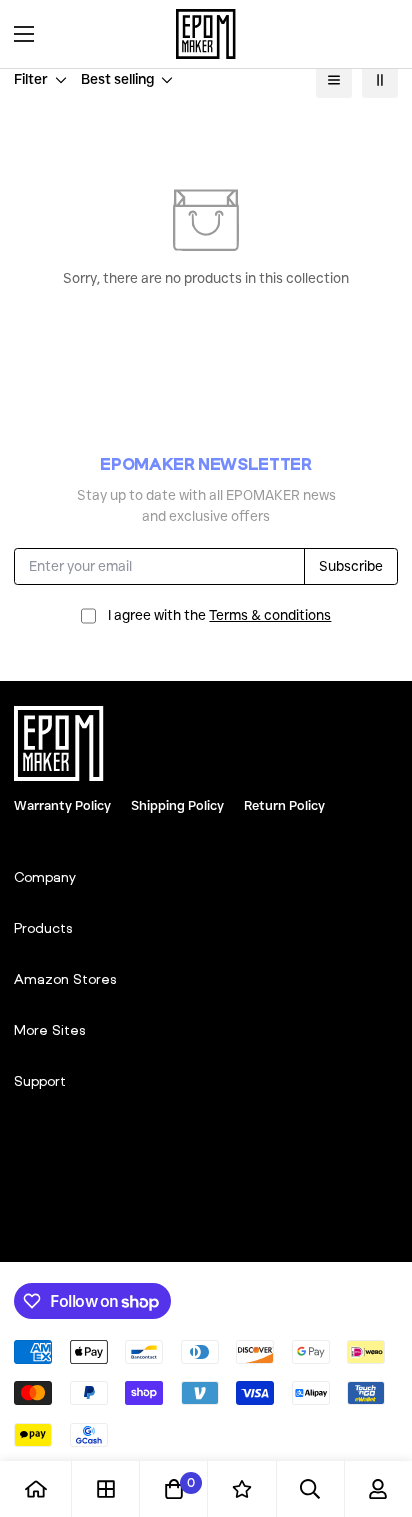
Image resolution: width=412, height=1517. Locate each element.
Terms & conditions (270, 615)
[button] (376, 34)
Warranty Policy (62, 805)
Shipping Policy (177, 805)
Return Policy (284, 805)
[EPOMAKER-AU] (206, 34)
